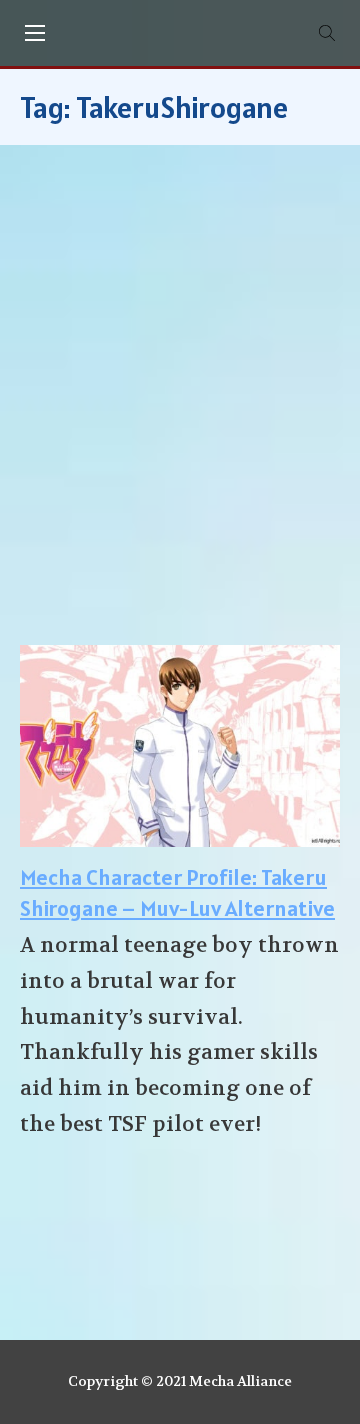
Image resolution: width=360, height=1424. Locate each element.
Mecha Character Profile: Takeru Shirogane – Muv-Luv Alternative (177, 892)
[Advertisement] (180, 405)
